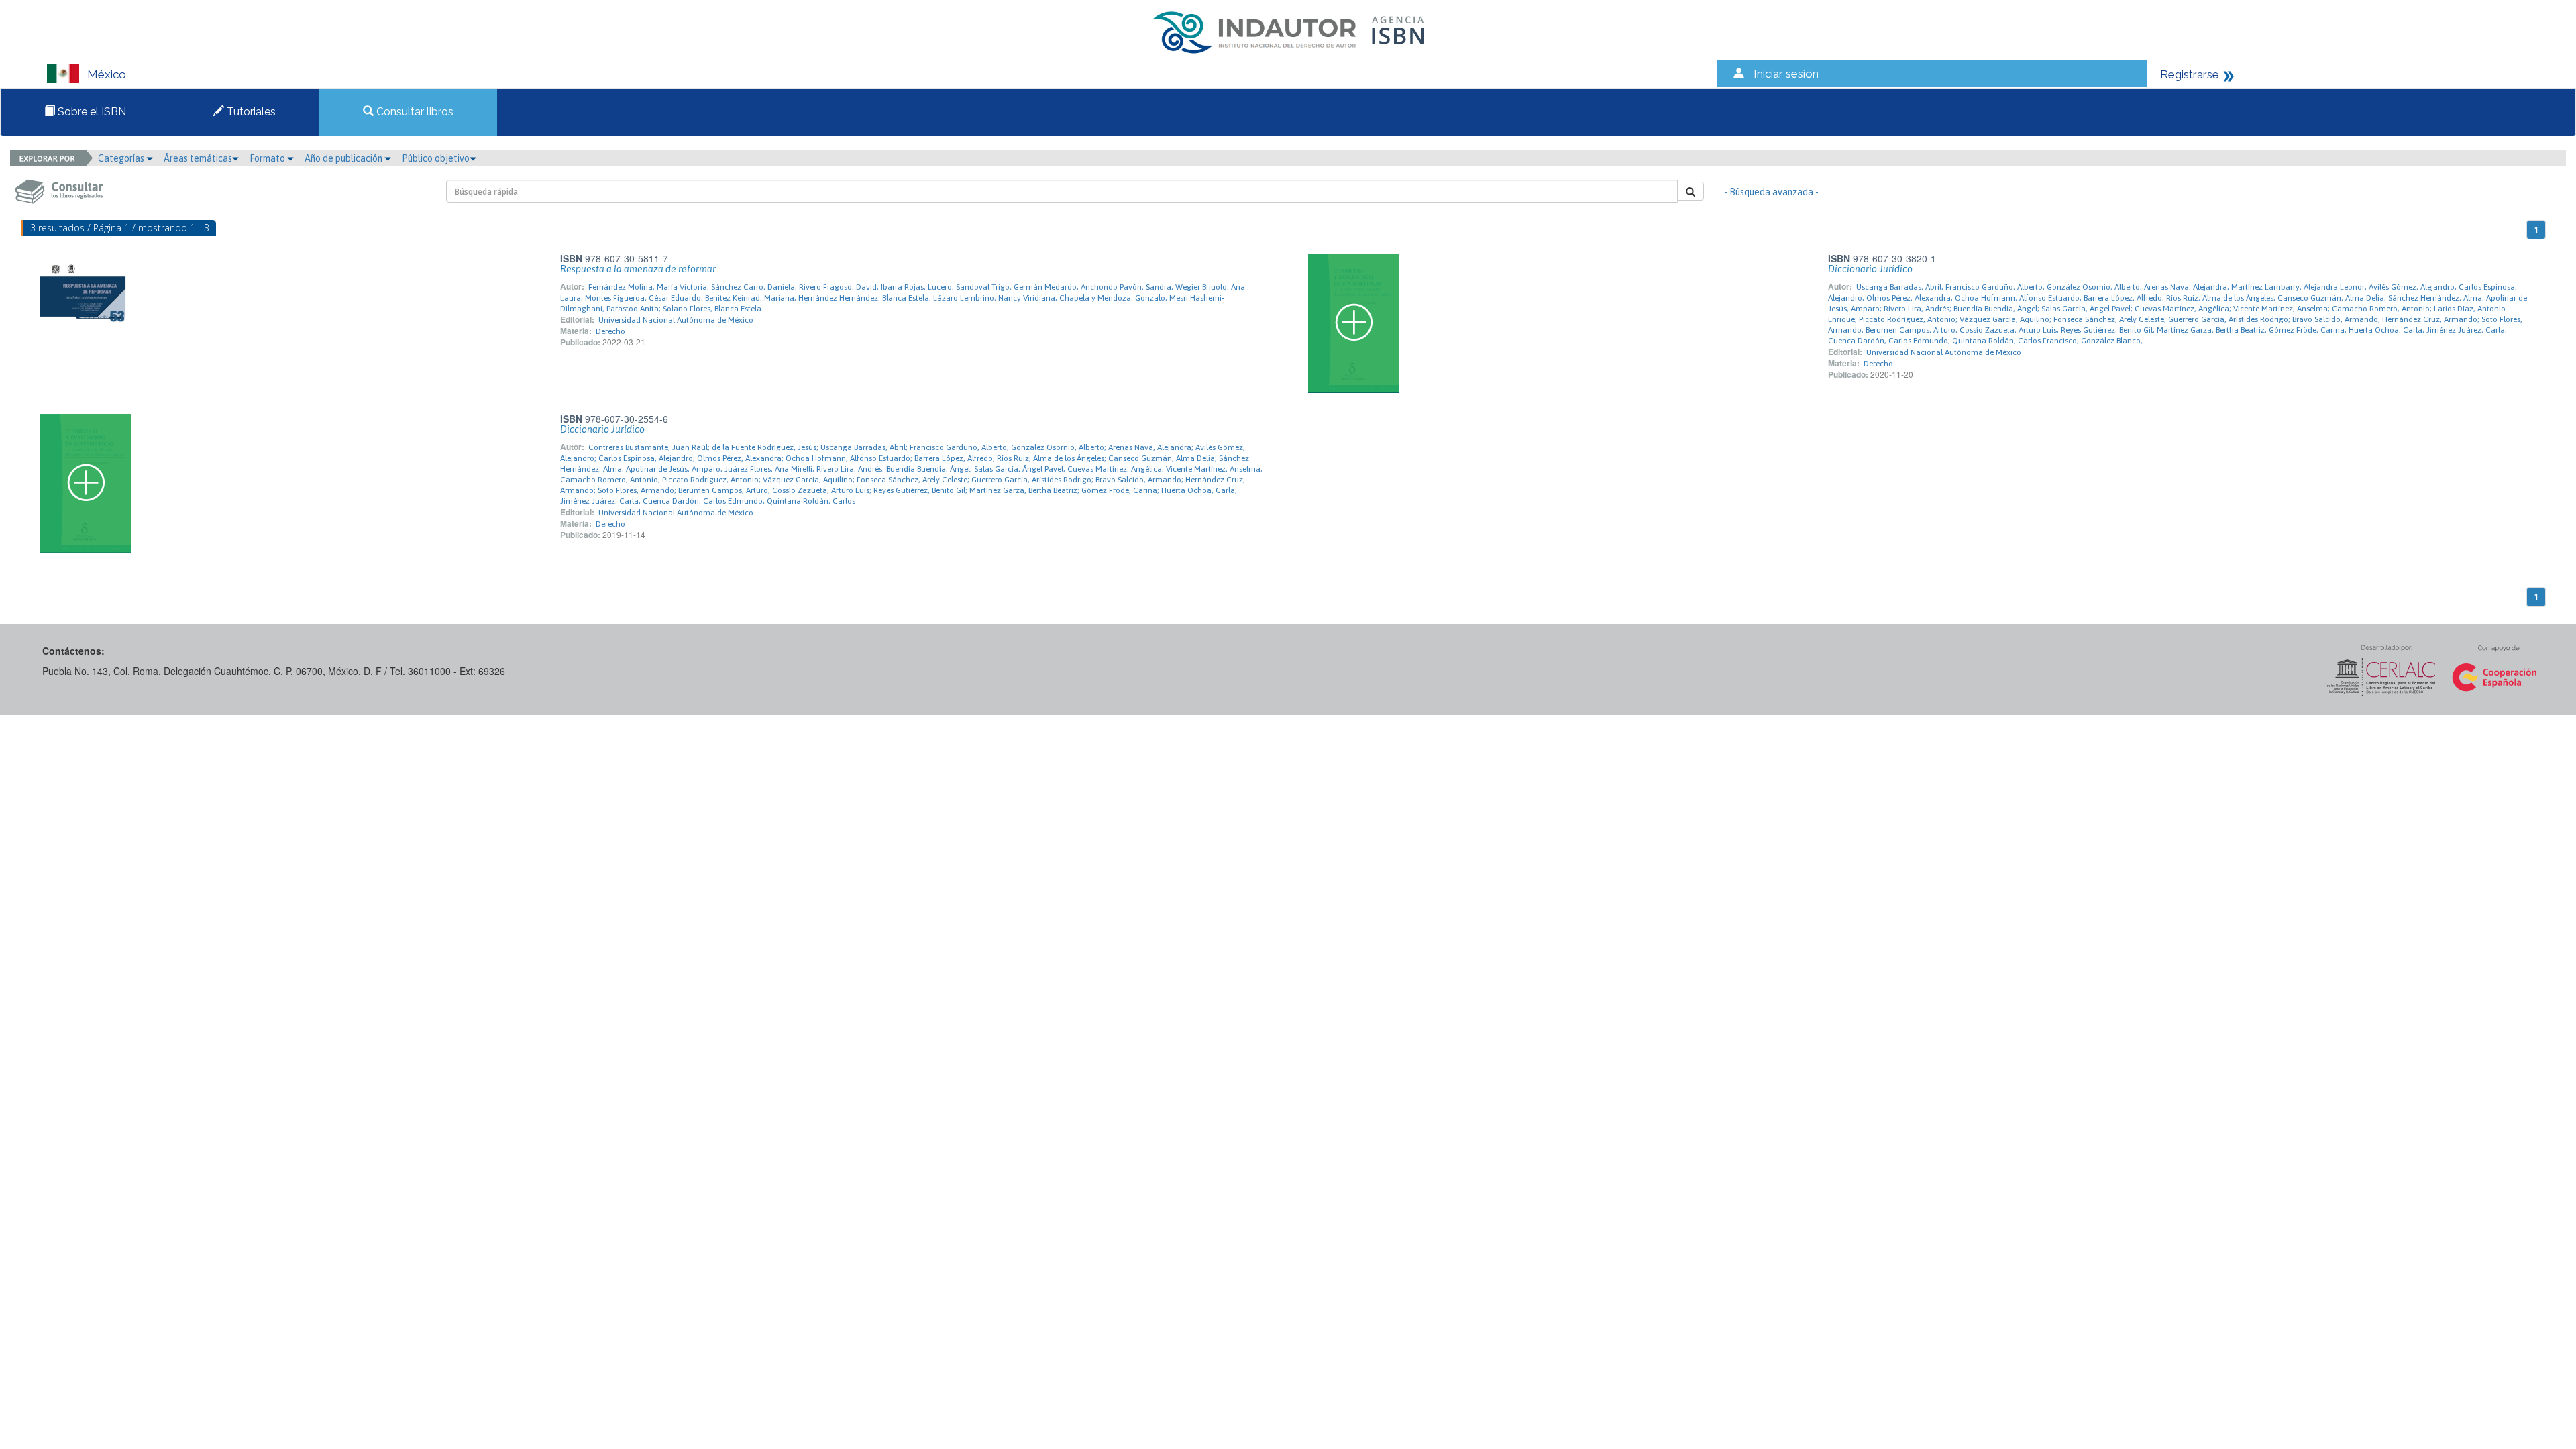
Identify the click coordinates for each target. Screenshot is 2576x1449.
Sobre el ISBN (91, 112)
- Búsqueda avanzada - (1771, 192)
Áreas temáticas (198, 158)
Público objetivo (436, 158)
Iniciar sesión (1786, 74)
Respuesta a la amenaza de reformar (638, 269)
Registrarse (2190, 74)
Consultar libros (414, 112)
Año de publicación (344, 158)
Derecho (610, 331)
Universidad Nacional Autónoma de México (676, 320)
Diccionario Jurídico (1870, 269)
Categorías (122, 158)
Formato (268, 158)
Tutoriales (250, 112)
